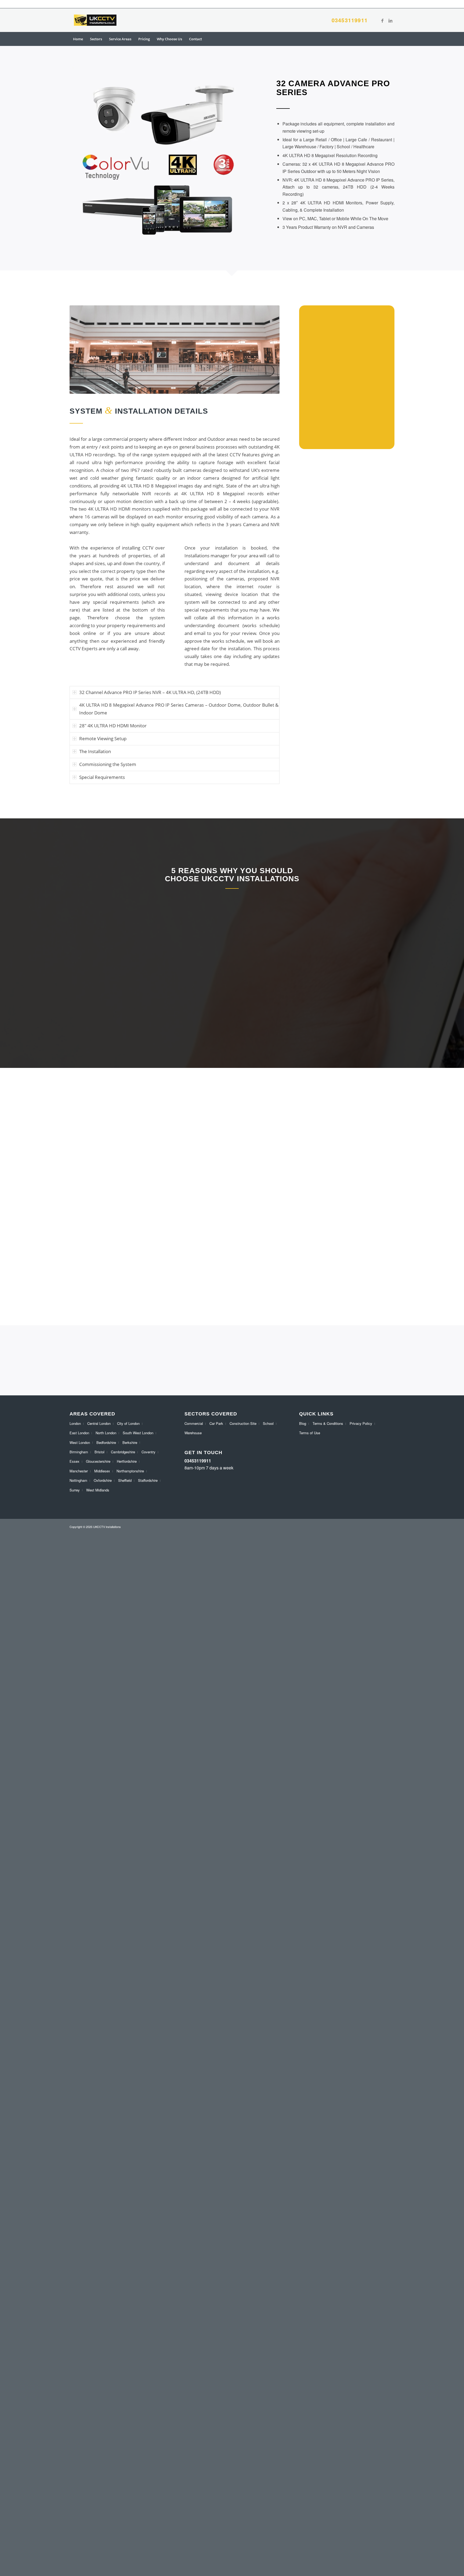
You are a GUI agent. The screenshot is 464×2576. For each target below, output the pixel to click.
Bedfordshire (106, 1442)
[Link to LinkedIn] (390, 20)
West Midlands (98, 1490)
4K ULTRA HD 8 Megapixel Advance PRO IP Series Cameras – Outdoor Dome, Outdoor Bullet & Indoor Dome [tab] (179, 709)
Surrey (75, 1490)
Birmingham (79, 1452)
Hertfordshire (127, 1461)
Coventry (148, 1452)
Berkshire (130, 1442)
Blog (303, 1423)
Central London (99, 1423)
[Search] (391, 39)
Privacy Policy (361, 1423)
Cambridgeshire (123, 1452)
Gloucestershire (98, 1461)
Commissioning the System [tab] (108, 764)
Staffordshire (148, 1480)
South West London (138, 1433)
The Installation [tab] (95, 751)
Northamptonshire (130, 1471)
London (75, 1423)
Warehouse (193, 1433)
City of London (128, 1423)
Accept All (105, 2554)
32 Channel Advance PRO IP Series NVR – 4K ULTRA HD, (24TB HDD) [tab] (150, 692)
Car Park (216, 1423)
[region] (70, 2537)
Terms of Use (310, 1433)
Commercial (194, 1423)
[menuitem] (78, 39)
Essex (75, 1461)
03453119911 (350, 20)
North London (106, 1433)
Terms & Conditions (328, 1423)
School (268, 1423)
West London (80, 1442)
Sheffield (125, 1480)
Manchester (79, 1471)
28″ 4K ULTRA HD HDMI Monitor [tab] (113, 726)
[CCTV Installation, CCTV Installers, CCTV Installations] (95, 20)
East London (79, 1433)
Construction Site (243, 1423)
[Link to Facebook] (382, 20)
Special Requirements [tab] (102, 777)
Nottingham (78, 1480)
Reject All (70, 2554)
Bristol (99, 1452)
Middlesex (102, 1471)
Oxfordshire (103, 1480)
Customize (35, 2554)
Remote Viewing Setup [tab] (103, 738)
